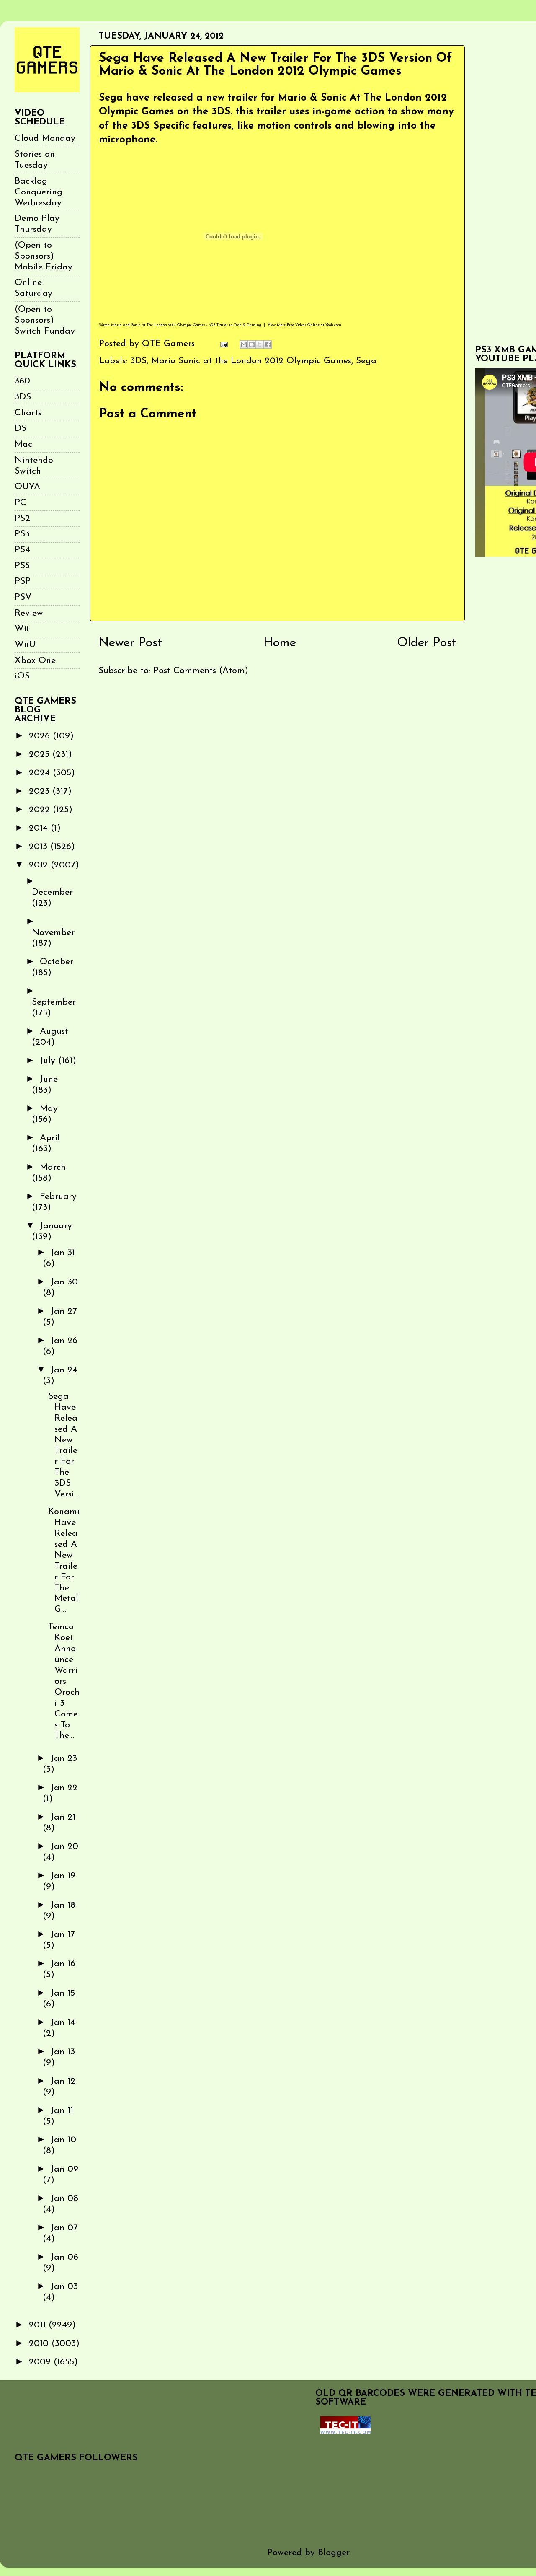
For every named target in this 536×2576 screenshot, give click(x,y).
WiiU (25, 645)
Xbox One (35, 661)
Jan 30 (64, 1282)
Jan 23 (64, 1759)
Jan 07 (64, 2228)
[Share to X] (260, 344)
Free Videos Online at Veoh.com (314, 325)
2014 (40, 828)
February (58, 1197)
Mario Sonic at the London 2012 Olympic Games (251, 361)
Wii (22, 629)
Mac (23, 444)
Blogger (334, 2553)
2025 (41, 755)
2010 (40, 2344)
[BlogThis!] (252, 344)
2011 (39, 2325)
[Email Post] (223, 344)
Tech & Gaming (248, 325)
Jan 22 (64, 1788)
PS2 (22, 519)
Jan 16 (63, 1964)
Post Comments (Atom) (201, 671)
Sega (366, 361)
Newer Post (130, 643)
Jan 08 (64, 2199)
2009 (41, 2362)
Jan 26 (64, 1341)
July (49, 1061)
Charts (28, 413)
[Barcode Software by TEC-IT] (345, 2432)
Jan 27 (64, 1311)
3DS (138, 361)
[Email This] (244, 344)
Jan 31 (63, 1253)
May (49, 1109)
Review (29, 613)
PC (21, 503)
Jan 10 (63, 2140)
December (52, 892)
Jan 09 (64, 2169)
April (50, 1138)
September (54, 1002)
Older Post (427, 643)
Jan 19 (63, 1876)
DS (21, 428)
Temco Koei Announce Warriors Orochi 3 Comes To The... (64, 1681)
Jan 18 (63, 1905)
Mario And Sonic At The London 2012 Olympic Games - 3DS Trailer (169, 325)
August (54, 1032)
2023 (41, 791)
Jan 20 (64, 1847)
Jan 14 (63, 2023)
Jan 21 (63, 1817)
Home (280, 643)
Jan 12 (63, 2081)
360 (22, 381)
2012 (40, 865)
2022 (41, 810)
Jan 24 (64, 1370)
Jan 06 (64, 2257)
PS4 (22, 550)
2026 (41, 736)
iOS (22, 676)
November (53, 933)
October (57, 962)
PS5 (22, 566)
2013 (40, 847)
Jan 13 (63, 2052)
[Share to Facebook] (268, 344)
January (56, 1226)
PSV (23, 597)
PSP (23, 581)
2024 (41, 773)
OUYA (27, 487)
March (53, 1167)
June (49, 1079)
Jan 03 (64, 2287)
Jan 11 (62, 2111)
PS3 (22, 534)
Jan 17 (63, 1935)
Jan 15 (63, 1993)
